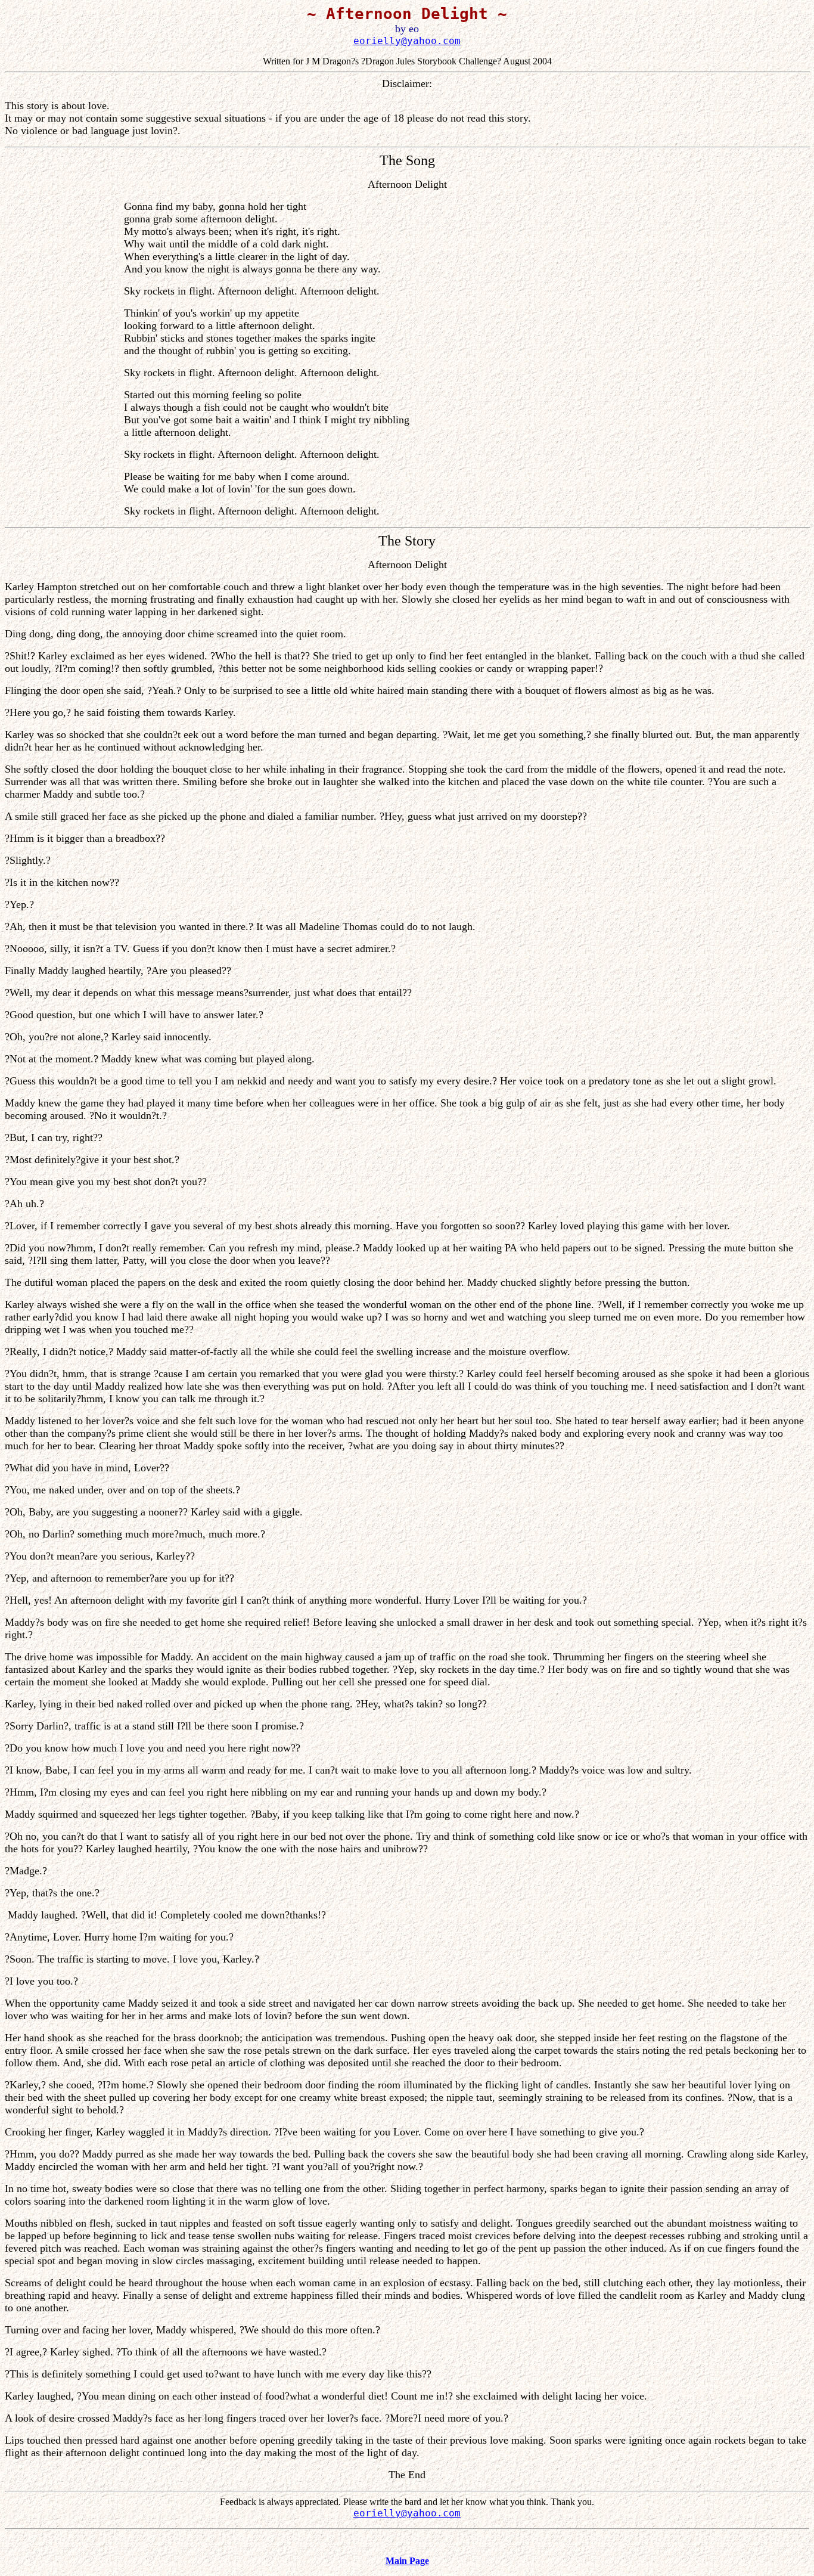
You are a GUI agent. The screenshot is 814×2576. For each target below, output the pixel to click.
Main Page (407, 2561)
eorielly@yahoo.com (407, 41)
